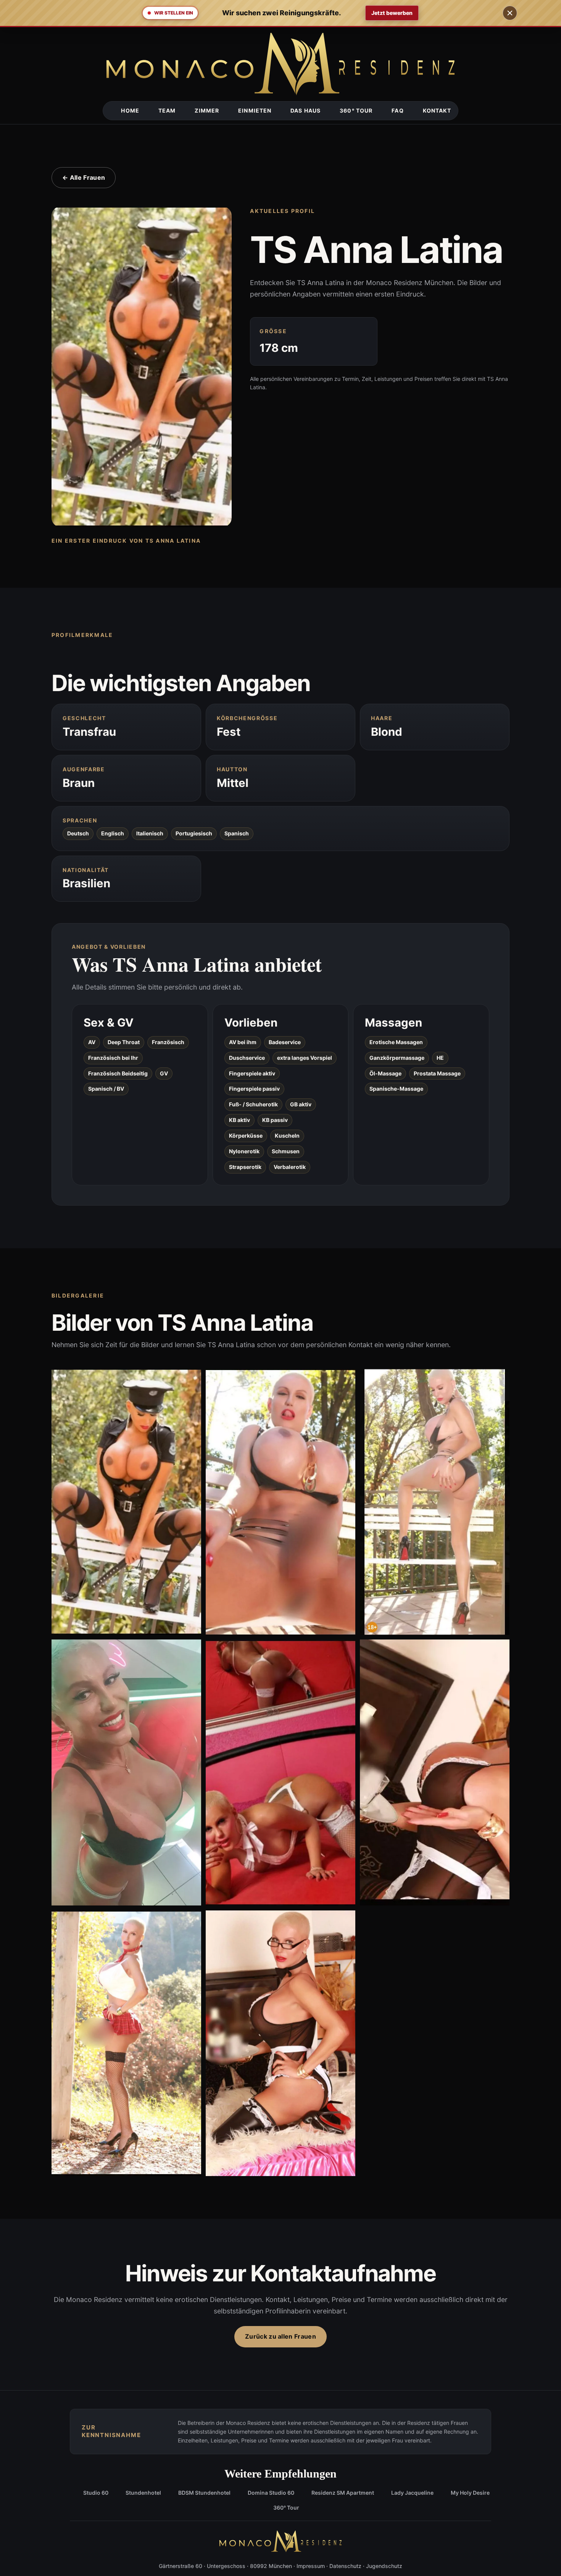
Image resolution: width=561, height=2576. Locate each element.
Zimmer (207, 110)
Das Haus (305, 110)
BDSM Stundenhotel (204, 2493)
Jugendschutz (384, 2566)
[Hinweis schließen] (510, 13)
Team (167, 110)
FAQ (397, 110)
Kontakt (437, 110)
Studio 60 (96, 2493)
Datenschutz (345, 2566)
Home (130, 110)
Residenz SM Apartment (343, 2493)
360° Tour (356, 110)
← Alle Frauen (84, 177)
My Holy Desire (470, 2493)
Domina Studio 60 (271, 2493)
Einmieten (255, 110)
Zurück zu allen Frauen (280, 2336)
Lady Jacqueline (412, 2493)
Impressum (311, 2566)
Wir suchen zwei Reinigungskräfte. (281, 13)
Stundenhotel (143, 2493)
